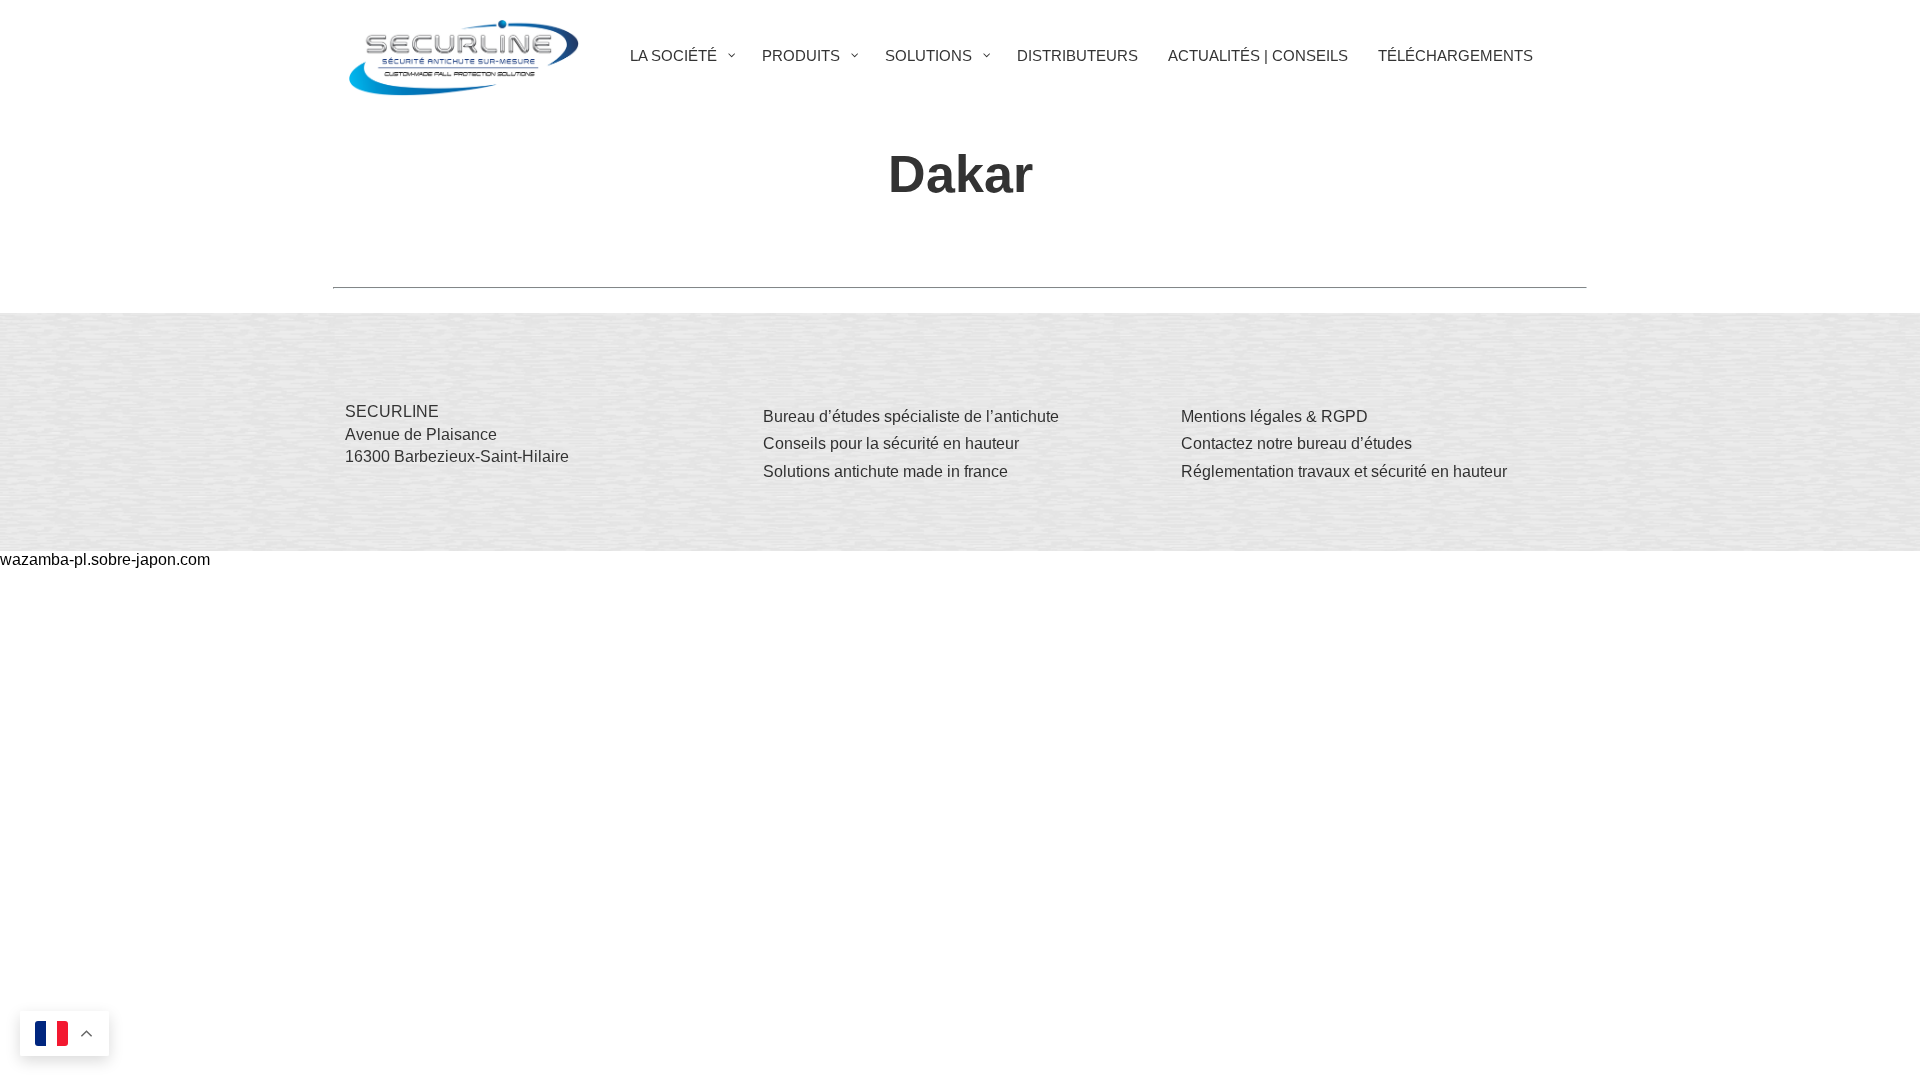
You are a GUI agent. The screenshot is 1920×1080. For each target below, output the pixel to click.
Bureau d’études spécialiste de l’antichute (911, 416)
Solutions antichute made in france (885, 471)
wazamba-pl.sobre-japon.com (105, 559)
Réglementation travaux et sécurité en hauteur (1344, 471)
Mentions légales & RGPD (1274, 416)
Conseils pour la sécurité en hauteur (891, 443)
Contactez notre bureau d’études (1296, 443)
